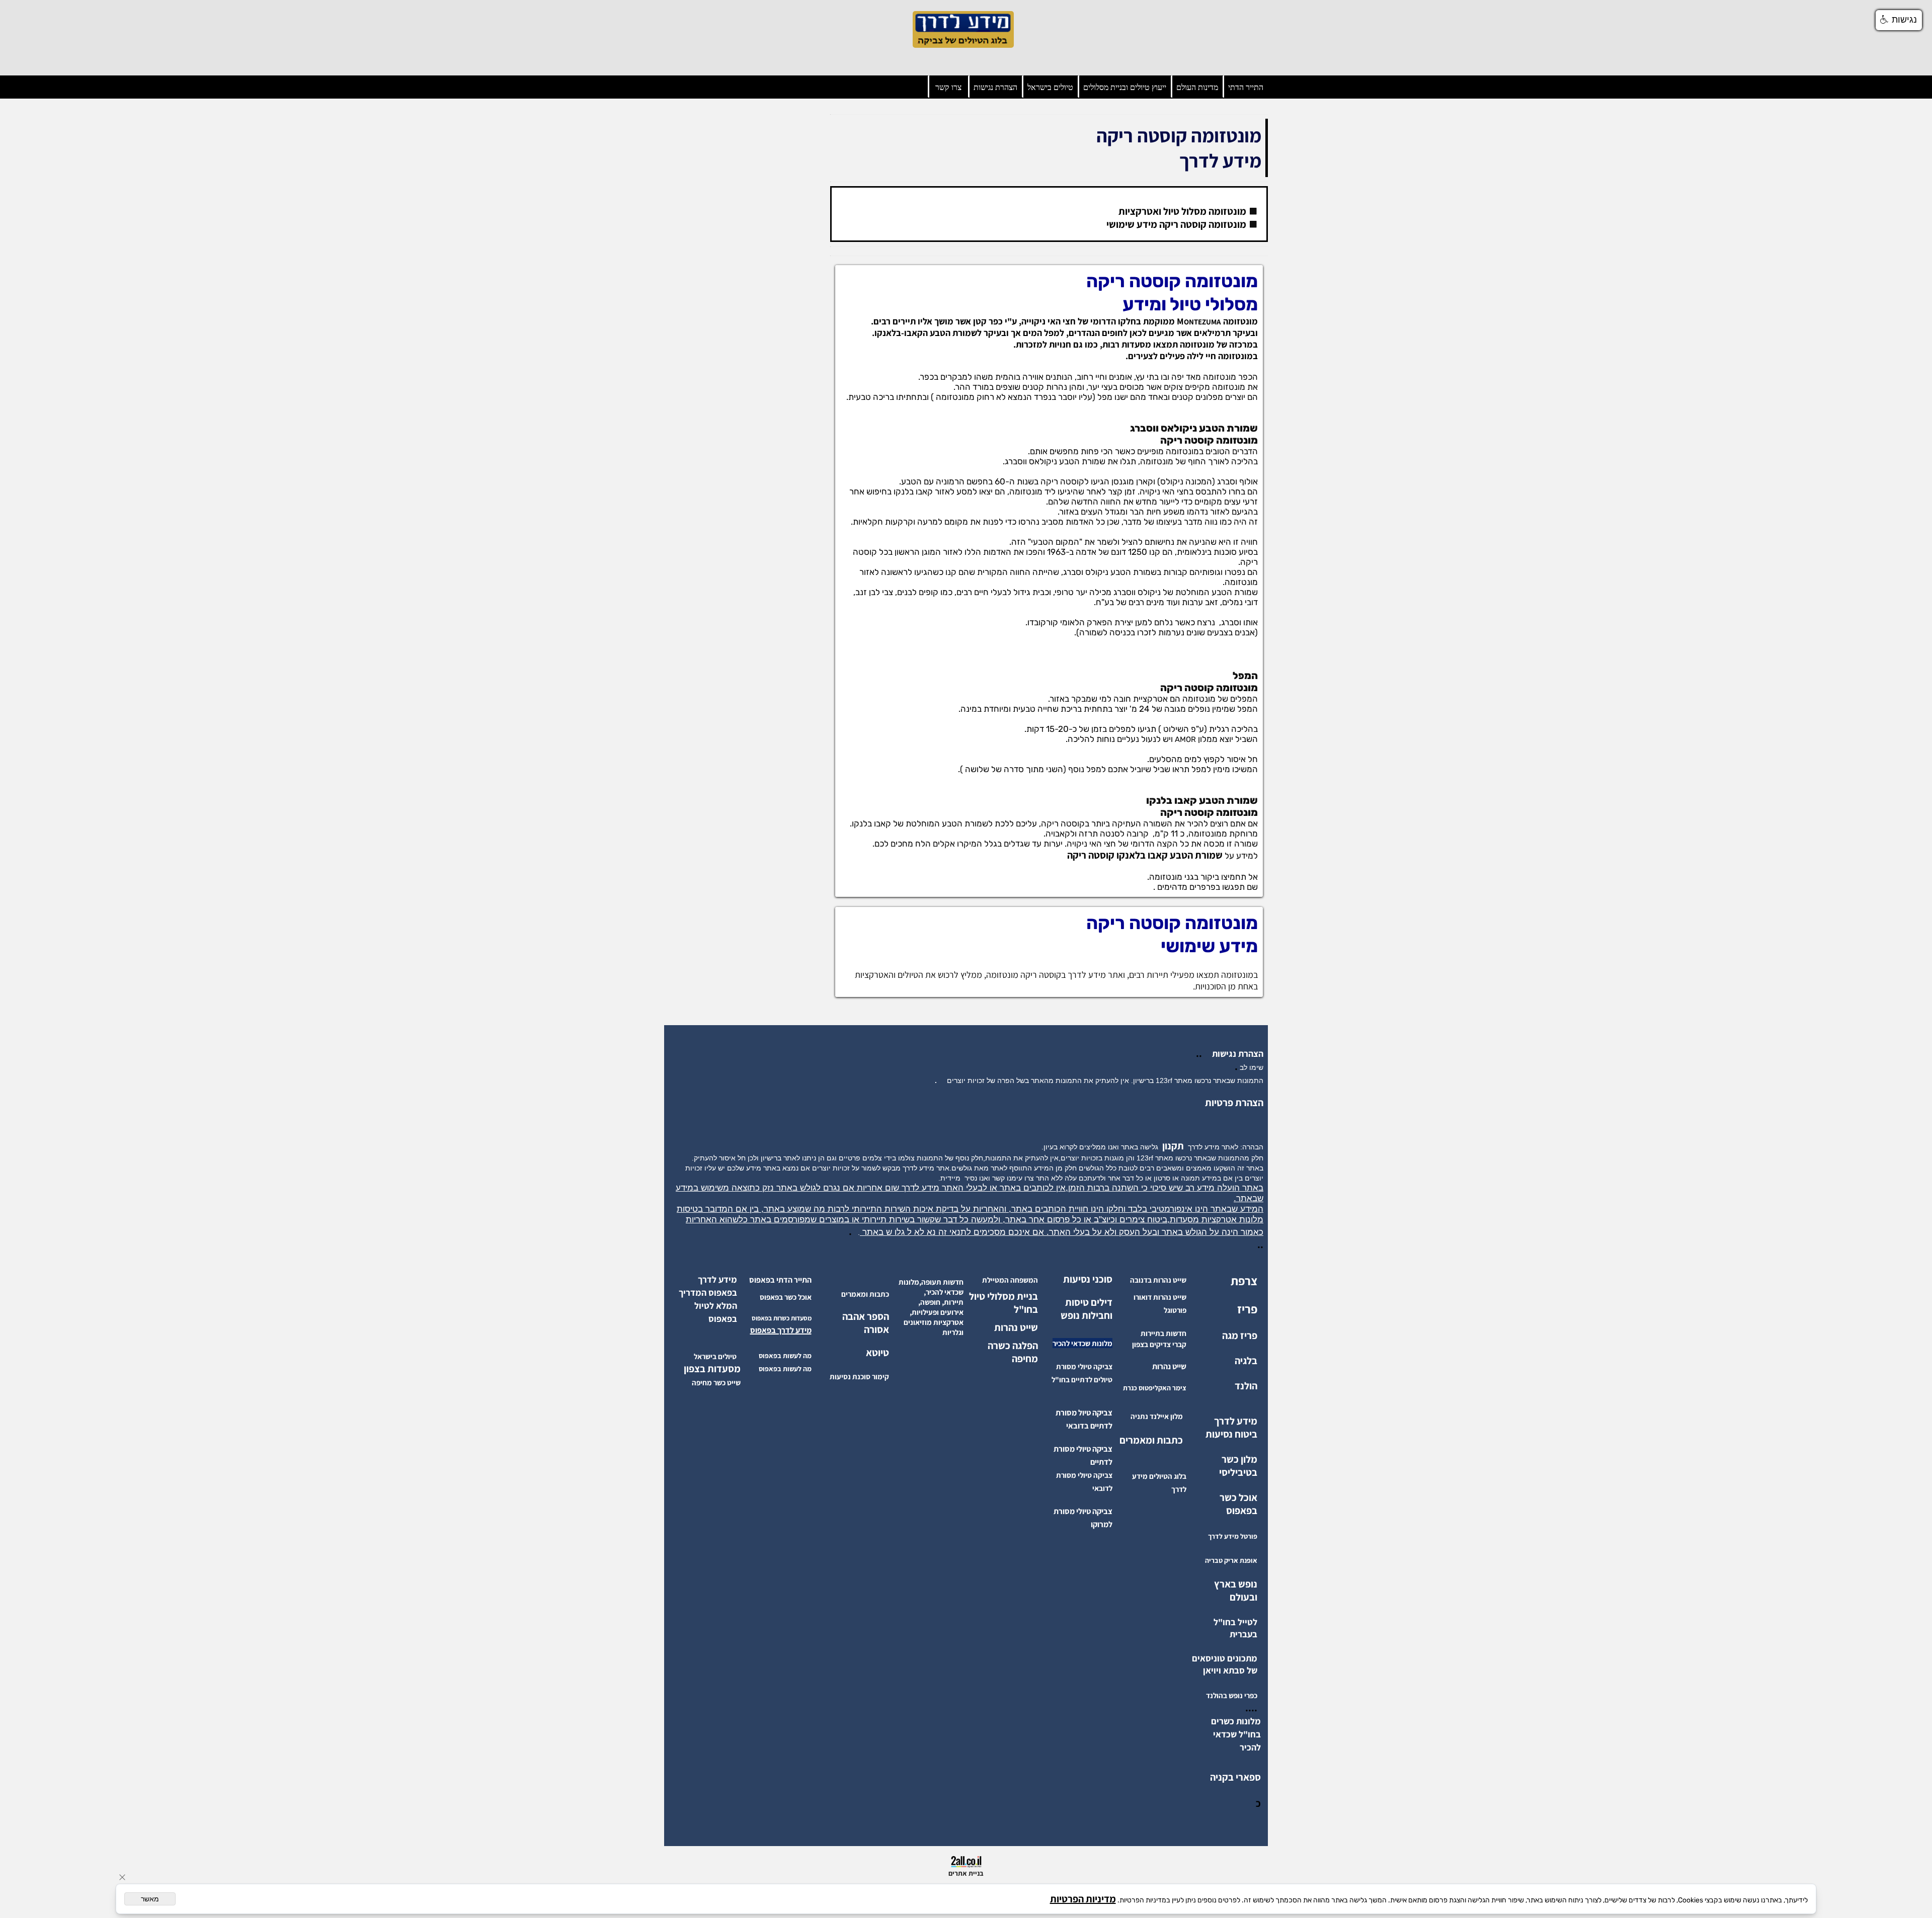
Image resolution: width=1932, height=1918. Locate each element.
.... (1251, 1708)
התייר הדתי (1246, 87)
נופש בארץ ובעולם (1236, 1591)
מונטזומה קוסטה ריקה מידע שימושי (1176, 224)
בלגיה (1246, 1361)
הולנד (1246, 1386)
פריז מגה (1240, 1336)
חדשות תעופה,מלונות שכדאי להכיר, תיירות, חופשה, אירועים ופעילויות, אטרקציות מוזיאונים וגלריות (931, 1307)
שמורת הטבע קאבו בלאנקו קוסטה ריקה (1145, 855)
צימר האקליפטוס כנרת (1155, 1388)
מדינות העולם (1197, 87)
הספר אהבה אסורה (866, 1323)
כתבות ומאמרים (1151, 1440)
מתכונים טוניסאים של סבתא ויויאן (1225, 1664)
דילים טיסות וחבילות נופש (1086, 1309)
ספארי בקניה (1235, 1777)
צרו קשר (948, 87)
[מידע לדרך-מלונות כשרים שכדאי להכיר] (1237, 1747)
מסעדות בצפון (712, 1369)
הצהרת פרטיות (1234, 1103)
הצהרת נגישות (995, 87)
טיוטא (876, 1353)
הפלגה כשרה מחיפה (1013, 1352)
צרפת (1244, 1281)
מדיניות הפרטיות (1083, 1899)
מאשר (150, 1899)
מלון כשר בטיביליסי (1238, 1466)
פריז (1247, 1309)
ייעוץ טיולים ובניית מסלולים (1125, 87)
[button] (1899, 20)
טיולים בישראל (1050, 87)
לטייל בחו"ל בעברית (1235, 1628)
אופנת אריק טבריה (1231, 1560)
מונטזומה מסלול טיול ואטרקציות (1182, 211)
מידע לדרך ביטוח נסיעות (1231, 1428)
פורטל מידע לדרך (1233, 1536)
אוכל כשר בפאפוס (1238, 1504)
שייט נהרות (1016, 1327)
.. (1201, 1053)
